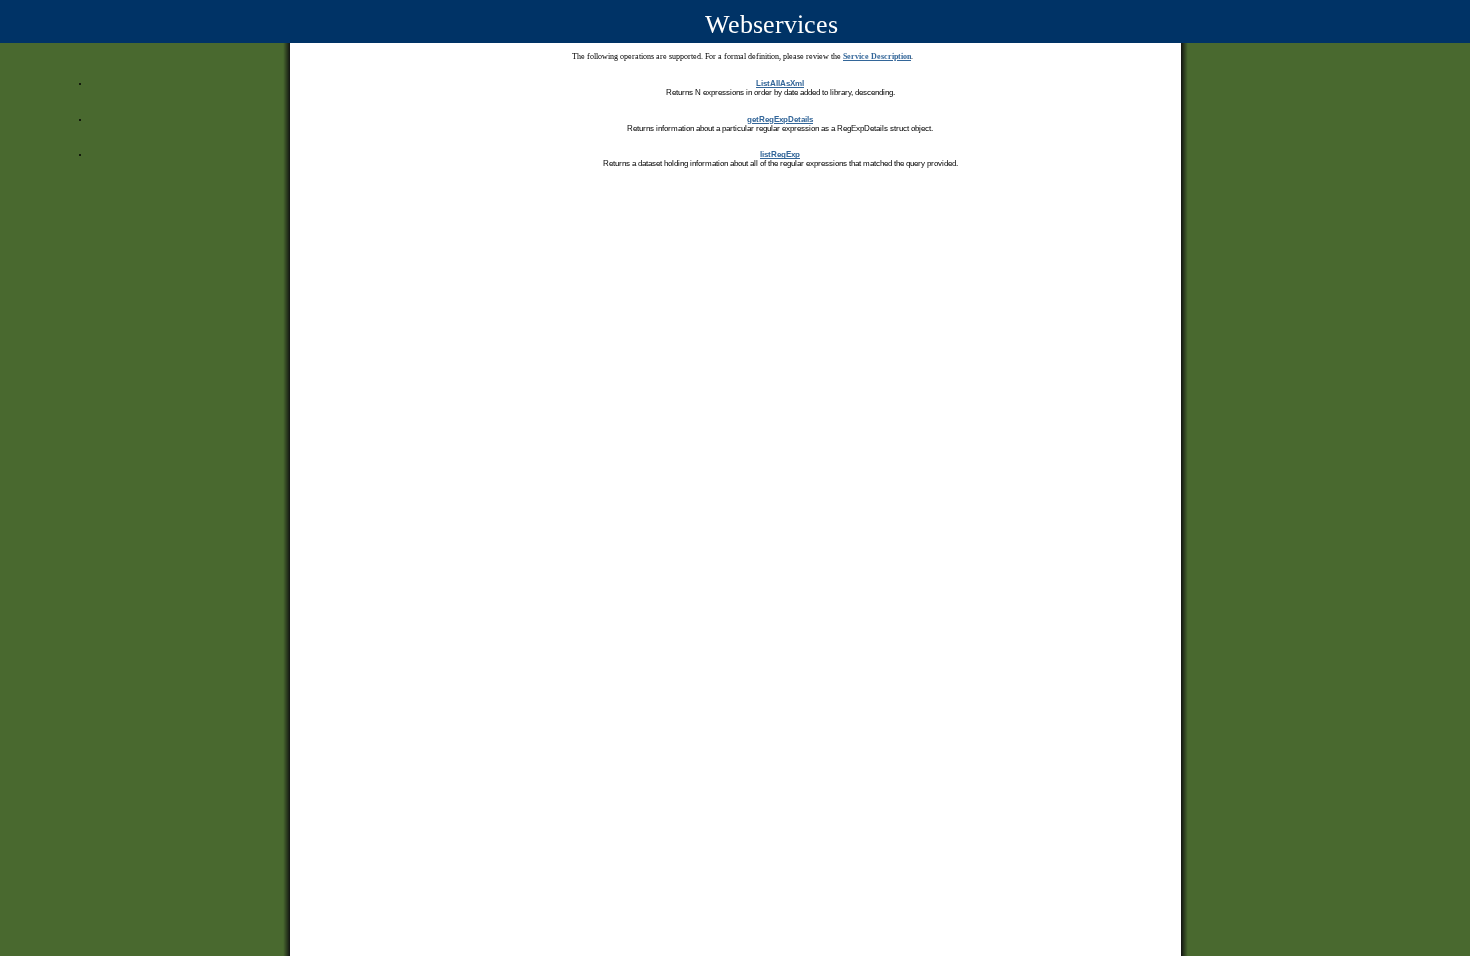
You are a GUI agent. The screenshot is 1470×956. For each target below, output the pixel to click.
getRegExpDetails (780, 119)
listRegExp (780, 154)
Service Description (877, 56)
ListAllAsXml (780, 83)
